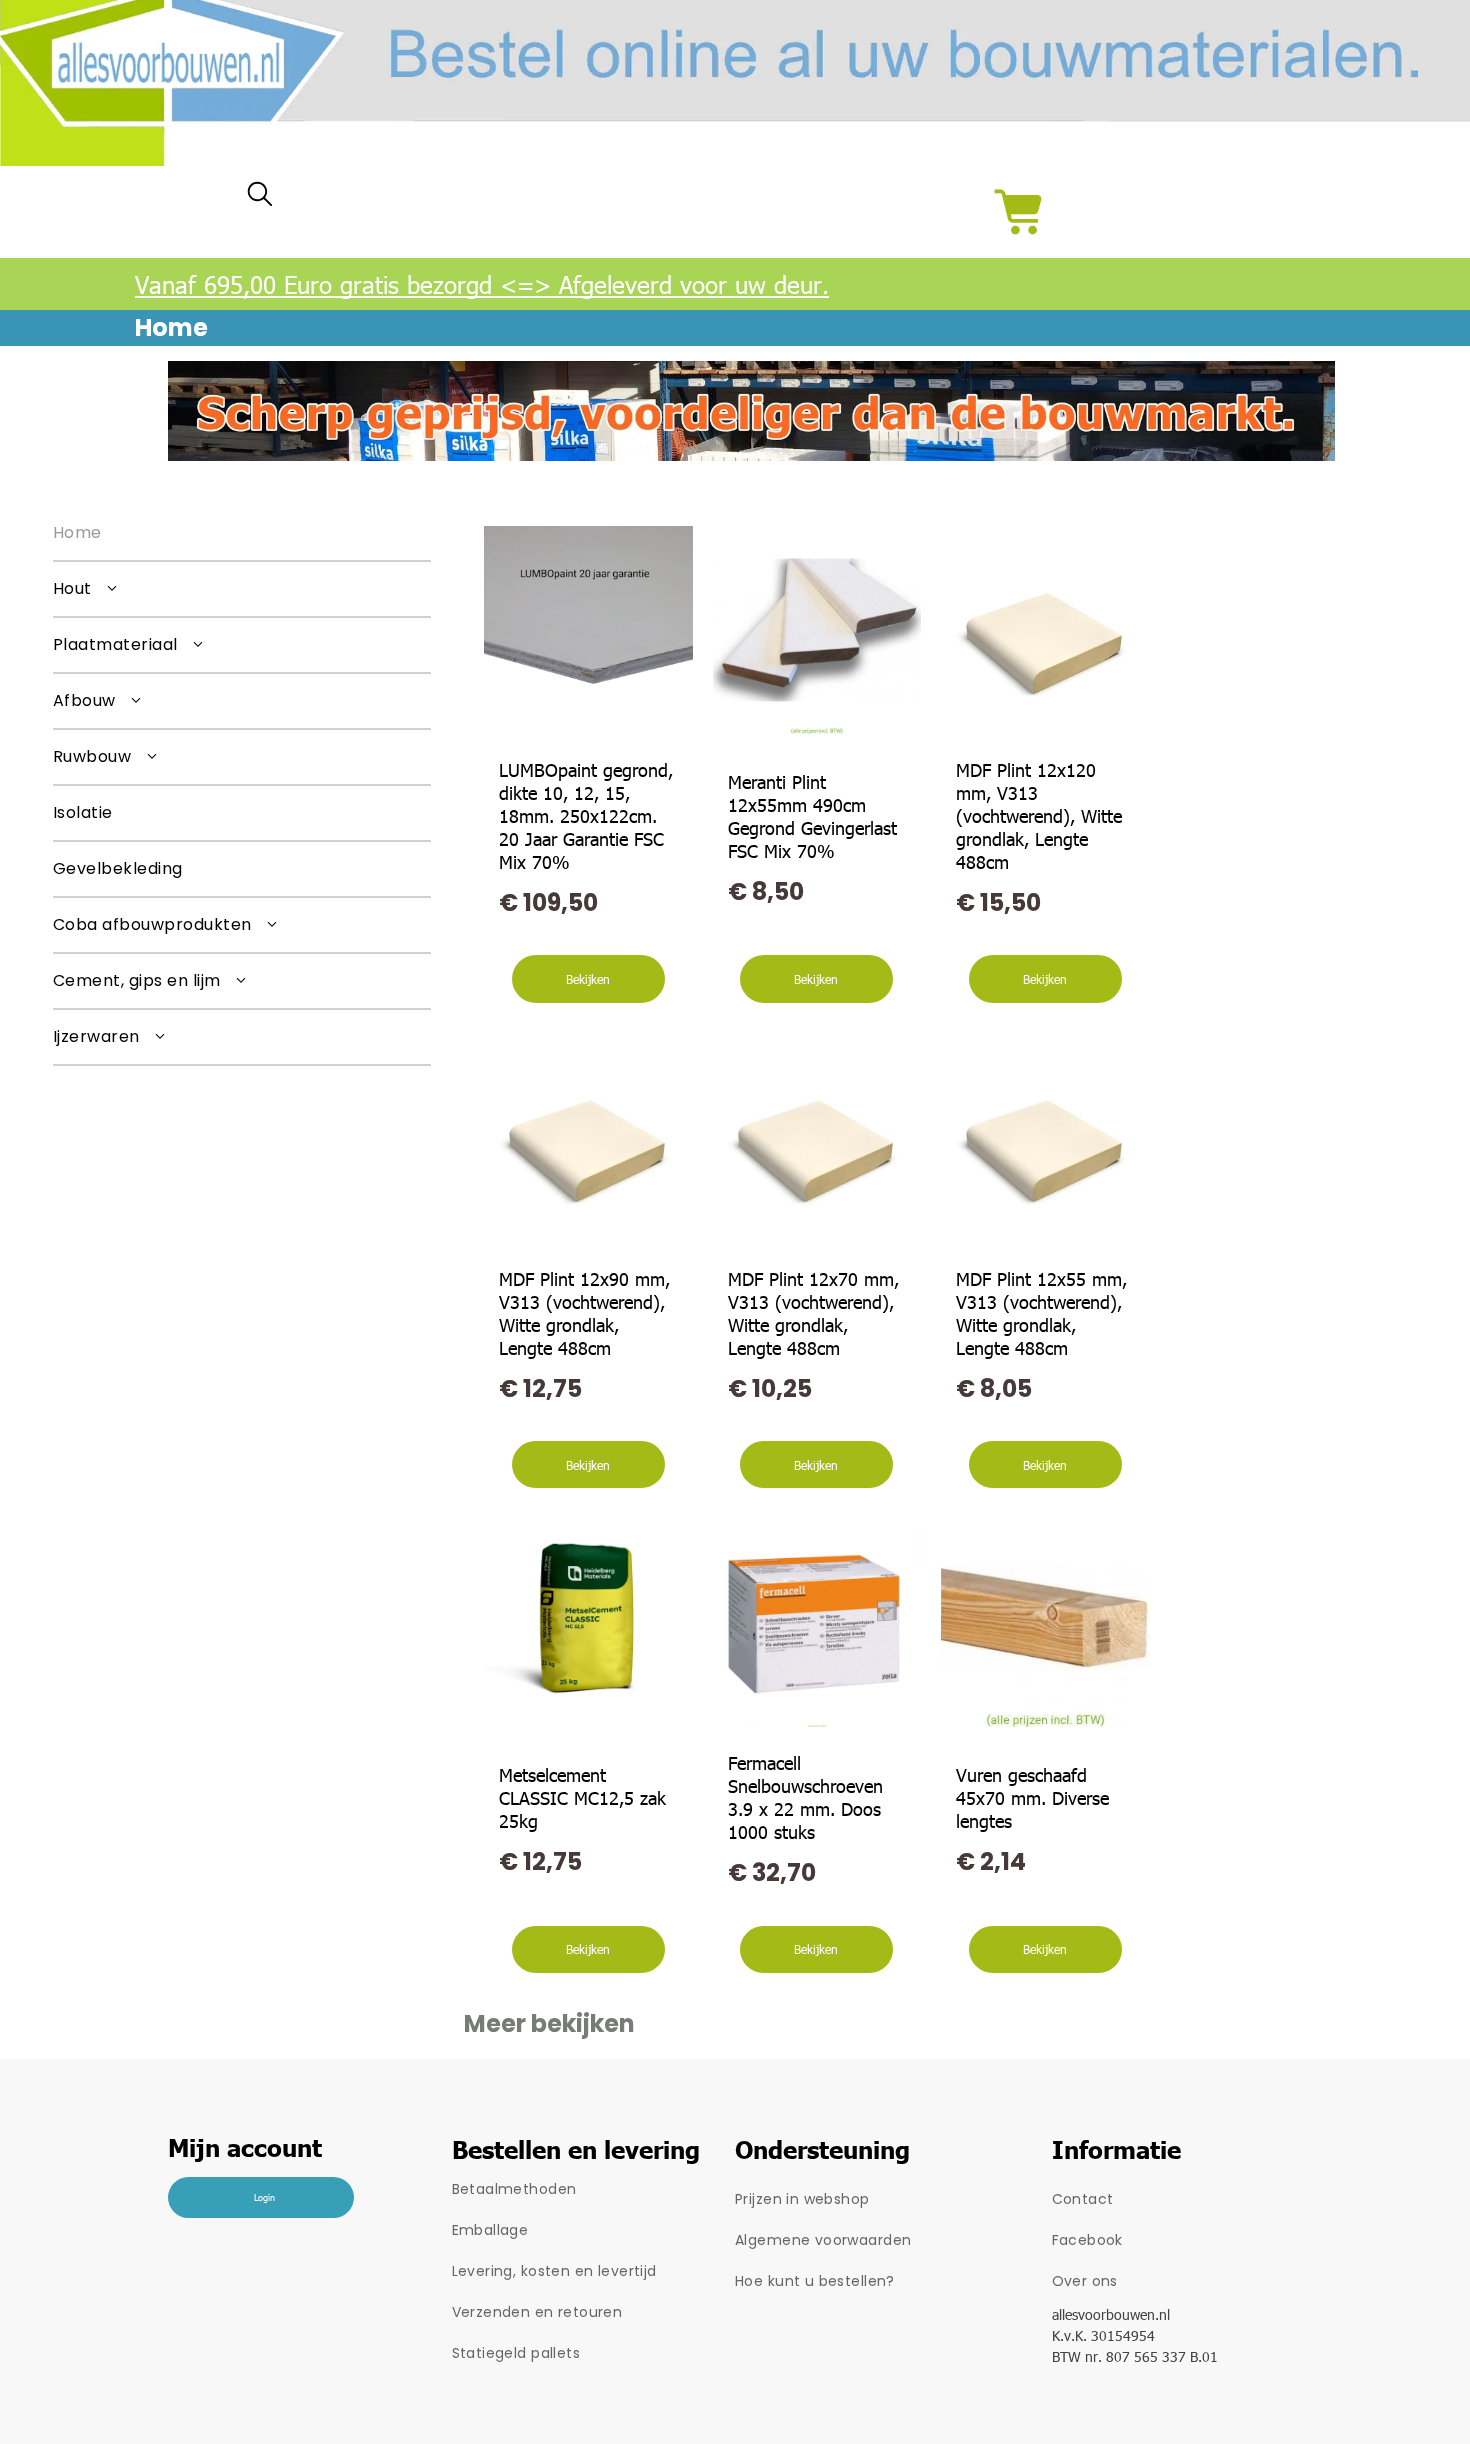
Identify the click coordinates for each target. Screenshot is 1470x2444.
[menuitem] (242, 534)
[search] (260, 198)
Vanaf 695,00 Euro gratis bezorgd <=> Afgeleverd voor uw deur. (482, 284)
